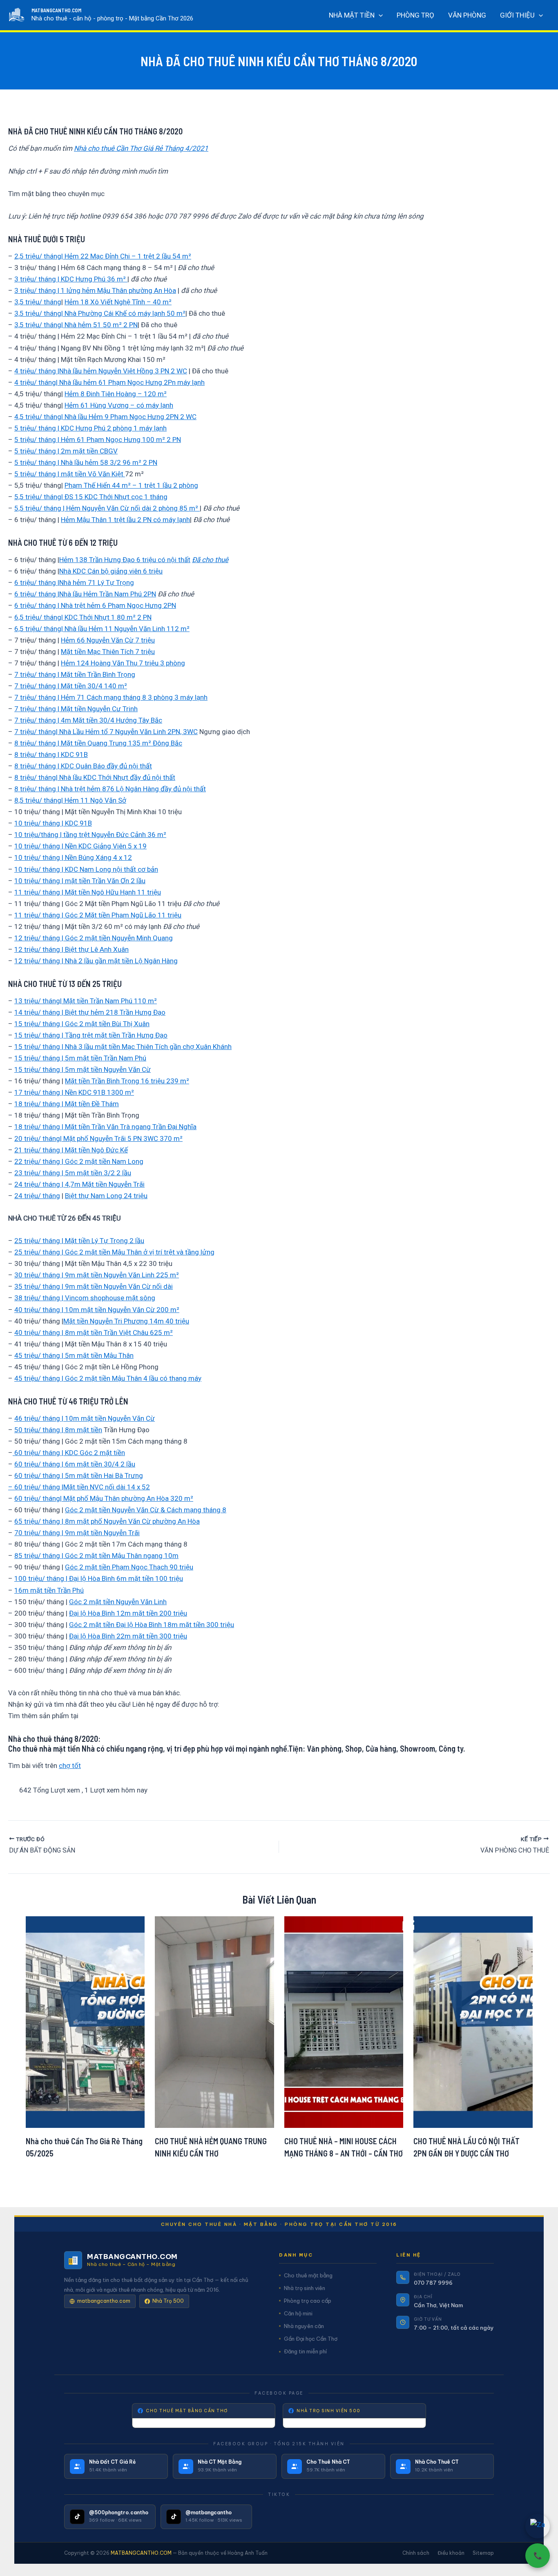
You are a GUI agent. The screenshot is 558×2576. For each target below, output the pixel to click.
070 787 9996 (433, 2283)
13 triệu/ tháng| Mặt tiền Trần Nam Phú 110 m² (86, 1001)
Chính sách (416, 2553)
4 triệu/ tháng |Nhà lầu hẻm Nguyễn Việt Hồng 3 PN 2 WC (101, 371)
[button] (379, 15)
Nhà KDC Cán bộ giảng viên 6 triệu (111, 571)
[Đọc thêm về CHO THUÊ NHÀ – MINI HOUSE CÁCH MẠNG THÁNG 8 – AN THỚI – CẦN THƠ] (344, 2021)
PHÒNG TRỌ (415, 15)
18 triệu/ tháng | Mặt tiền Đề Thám (67, 1104)
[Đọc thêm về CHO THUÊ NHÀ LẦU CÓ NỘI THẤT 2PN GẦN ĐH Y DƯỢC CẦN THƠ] (473, 2021)
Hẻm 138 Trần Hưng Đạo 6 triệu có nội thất (125, 560)
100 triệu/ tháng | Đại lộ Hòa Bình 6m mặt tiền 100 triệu (99, 1578)
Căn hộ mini (298, 2313)
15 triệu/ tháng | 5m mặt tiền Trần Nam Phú (80, 1058)
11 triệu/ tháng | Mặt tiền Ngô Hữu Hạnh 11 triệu (88, 892)
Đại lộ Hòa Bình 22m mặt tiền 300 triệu (128, 1636)
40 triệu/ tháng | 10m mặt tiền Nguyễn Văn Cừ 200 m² (97, 1310)
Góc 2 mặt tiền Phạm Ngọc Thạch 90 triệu (129, 1567)
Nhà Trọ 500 (168, 2301)
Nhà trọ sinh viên (305, 2288)
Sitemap (483, 2553)
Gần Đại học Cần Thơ (311, 2339)
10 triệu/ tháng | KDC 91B (53, 823)
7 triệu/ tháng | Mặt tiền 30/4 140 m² (71, 686)
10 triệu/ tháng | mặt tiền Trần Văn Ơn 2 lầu (80, 881)
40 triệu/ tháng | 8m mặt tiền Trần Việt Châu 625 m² (94, 1333)
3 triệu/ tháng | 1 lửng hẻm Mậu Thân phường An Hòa (95, 290)
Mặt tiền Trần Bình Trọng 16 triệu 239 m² (127, 1081)
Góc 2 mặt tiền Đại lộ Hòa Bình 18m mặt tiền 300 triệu (152, 1625)
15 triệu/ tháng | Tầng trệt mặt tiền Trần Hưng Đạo (91, 1035)
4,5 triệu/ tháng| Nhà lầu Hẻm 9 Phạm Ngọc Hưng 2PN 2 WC (105, 417)
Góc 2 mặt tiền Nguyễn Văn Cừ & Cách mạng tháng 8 (146, 1510)
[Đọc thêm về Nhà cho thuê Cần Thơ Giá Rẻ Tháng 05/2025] (85, 2021)
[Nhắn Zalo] (538, 2526)
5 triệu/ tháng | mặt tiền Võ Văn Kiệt (70, 474)
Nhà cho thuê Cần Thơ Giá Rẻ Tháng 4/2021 (141, 148)
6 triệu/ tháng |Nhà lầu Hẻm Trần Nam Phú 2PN (85, 594)
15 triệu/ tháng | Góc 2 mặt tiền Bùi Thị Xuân (82, 1024)
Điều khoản (451, 2553)
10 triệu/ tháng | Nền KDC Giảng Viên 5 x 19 (80, 846)
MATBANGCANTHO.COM (56, 10)
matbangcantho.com (104, 2301)
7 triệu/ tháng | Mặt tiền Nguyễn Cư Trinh (76, 709)
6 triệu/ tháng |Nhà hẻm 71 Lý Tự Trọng (74, 583)
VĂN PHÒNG (467, 15)
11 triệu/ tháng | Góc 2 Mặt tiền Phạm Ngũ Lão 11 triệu (98, 915)
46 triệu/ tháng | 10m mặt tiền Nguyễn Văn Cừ (85, 1418)
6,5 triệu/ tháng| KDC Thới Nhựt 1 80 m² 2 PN (83, 617)
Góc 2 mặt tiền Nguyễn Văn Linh (118, 1602)
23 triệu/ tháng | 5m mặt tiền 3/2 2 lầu (73, 1173)
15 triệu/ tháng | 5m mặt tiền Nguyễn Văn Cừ (83, 1069)
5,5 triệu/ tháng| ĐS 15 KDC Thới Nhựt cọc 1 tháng (91, 497)
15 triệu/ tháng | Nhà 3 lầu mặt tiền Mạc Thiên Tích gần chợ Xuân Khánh (123, 1047)
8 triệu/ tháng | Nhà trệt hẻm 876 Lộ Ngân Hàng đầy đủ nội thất (110, 789)
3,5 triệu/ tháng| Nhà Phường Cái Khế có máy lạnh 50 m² (100, 313)
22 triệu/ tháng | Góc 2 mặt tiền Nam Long (79, 1161)
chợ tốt (70, 1766)
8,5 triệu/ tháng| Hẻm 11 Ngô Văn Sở (70, 800)
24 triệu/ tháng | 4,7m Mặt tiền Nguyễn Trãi (79, 1184)
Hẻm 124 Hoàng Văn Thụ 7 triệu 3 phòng (123, 663)
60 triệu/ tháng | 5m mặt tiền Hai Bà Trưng (79, 1476)
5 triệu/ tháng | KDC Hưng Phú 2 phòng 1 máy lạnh (90, 428)
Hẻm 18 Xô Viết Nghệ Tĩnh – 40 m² (118, 302)
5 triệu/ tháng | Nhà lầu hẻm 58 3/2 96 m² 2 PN (86, 462)
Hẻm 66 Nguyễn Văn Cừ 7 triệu (108, 640)
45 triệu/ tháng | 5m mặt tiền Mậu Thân (74, 1355)
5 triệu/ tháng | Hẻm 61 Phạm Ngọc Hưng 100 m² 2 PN (98, 440)
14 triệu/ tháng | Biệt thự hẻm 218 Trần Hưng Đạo (90, 1012)
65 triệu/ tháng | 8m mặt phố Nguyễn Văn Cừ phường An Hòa (107, 1521)
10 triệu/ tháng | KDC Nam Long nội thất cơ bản (86, 869)
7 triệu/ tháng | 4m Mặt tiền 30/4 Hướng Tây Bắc (88, 720)
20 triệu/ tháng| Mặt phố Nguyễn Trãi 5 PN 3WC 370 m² (98, 1138)
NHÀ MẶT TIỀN (352, 15)
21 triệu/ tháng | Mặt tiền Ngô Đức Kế (71, 1150)
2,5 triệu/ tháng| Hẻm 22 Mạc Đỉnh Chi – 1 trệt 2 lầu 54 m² (103, 256)
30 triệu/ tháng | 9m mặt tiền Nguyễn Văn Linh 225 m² (97, 1275)
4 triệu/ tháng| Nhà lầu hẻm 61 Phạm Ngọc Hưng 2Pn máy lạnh (109, 382)
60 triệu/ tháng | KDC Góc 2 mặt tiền (69, 1453)
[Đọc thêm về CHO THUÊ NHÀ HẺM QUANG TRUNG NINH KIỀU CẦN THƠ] (214, 2021)
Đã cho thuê (210, 560)
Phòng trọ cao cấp (308, 2301)
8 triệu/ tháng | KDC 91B (51, 754)
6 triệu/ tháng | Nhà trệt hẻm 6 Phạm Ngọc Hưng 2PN (95, 605)
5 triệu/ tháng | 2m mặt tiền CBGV (66, 451)
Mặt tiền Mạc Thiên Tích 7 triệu (108, 652)
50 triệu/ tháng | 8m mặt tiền (58, 1430)
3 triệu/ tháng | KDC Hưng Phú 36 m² (71, 279)
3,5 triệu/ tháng (38, 302)
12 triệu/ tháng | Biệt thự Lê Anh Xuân (71, 949)
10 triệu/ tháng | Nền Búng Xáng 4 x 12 (73, 857)
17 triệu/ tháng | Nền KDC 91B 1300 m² (74, 1092)
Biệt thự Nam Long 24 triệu (106, 1196)
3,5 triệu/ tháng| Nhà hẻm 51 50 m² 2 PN (76, 325)
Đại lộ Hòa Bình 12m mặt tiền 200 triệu (128, 1613)
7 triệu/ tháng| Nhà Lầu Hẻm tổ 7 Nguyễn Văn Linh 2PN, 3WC (106, 732)
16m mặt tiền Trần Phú (49, 1590)
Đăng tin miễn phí (305, 2351)
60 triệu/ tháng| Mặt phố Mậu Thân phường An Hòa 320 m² (104, 1498)
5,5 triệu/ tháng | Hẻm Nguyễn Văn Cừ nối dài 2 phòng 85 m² (107, 508)
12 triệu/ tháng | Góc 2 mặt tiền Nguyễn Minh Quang (94, 938)
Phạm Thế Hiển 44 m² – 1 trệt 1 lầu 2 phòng (131, 485)
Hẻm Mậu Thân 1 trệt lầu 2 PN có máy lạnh (125, 520)
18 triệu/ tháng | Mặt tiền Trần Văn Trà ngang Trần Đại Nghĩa (105, 1127)
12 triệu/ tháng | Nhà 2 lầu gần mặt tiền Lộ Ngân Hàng (96, 961)
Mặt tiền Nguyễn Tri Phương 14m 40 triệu (126, 1321)
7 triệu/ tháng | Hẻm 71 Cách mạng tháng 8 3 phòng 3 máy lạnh (111, 697)
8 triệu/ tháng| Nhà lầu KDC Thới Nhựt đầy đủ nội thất (95, 777)
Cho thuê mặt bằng (308, 2275)
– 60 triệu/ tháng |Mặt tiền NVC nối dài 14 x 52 (79, 1487)
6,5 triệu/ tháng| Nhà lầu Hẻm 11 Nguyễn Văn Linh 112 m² (102, 629)
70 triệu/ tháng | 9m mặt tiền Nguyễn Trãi (77, 1533)
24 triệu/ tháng (37, 1196)
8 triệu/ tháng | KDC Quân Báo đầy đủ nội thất (83, 766)
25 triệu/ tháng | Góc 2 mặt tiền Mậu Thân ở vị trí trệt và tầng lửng (114, 1252)
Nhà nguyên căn (304, 2326)
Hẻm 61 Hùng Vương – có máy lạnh (119, 405)
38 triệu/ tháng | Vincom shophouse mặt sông (85, 1298)
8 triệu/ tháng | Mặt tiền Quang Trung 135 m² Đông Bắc (98, 743)
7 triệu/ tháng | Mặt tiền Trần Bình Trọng (75, 674)
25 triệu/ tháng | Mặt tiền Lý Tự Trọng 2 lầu (79, 1241)
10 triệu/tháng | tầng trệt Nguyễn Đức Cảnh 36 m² (90, 835)
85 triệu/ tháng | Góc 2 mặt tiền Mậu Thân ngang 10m (96, 1556)
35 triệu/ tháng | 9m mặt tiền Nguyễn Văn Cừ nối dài (94, 1286)
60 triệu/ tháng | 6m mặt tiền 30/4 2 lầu (75, 1464)
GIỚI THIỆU (517, 15)
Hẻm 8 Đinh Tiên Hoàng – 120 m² (116, 394)
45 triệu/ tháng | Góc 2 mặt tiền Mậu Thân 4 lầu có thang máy (108, 1378)
